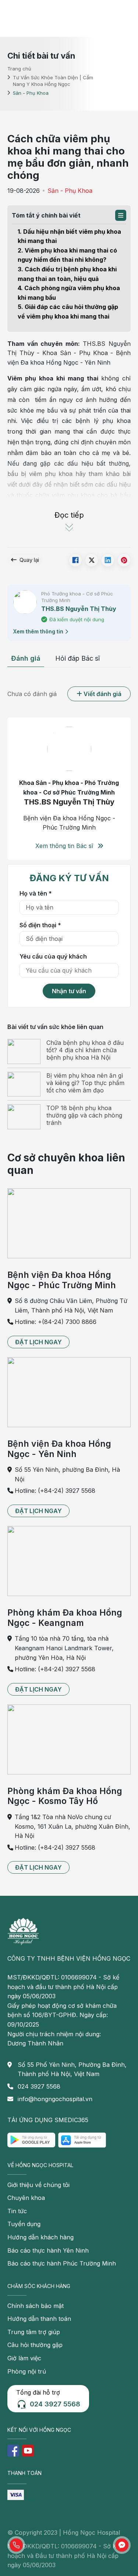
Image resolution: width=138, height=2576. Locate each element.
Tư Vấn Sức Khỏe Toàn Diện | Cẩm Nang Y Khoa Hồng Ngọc (53, 81)
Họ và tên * (36, 893)
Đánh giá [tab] (26, 658)
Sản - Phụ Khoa (70, 191)
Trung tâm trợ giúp (34, 2332)
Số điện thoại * (40, 925)
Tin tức (17, 2211)
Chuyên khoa (26, 2198)
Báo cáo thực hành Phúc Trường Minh (62, 2263)
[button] (121, 215)
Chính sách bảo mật (36, 2306)
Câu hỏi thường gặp (35, 2345)
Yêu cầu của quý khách (53, 956)
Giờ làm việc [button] (24, 2358)
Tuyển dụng (24, 2224)
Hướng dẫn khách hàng (40, 2237)
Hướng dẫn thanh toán (39, 2319)
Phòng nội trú (27, 2371)
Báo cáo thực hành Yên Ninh (48, 2250)
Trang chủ (19, 68)
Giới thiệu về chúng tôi (38, 2185)
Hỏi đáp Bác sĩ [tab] (77, 658)
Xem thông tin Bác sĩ (65, 846)
